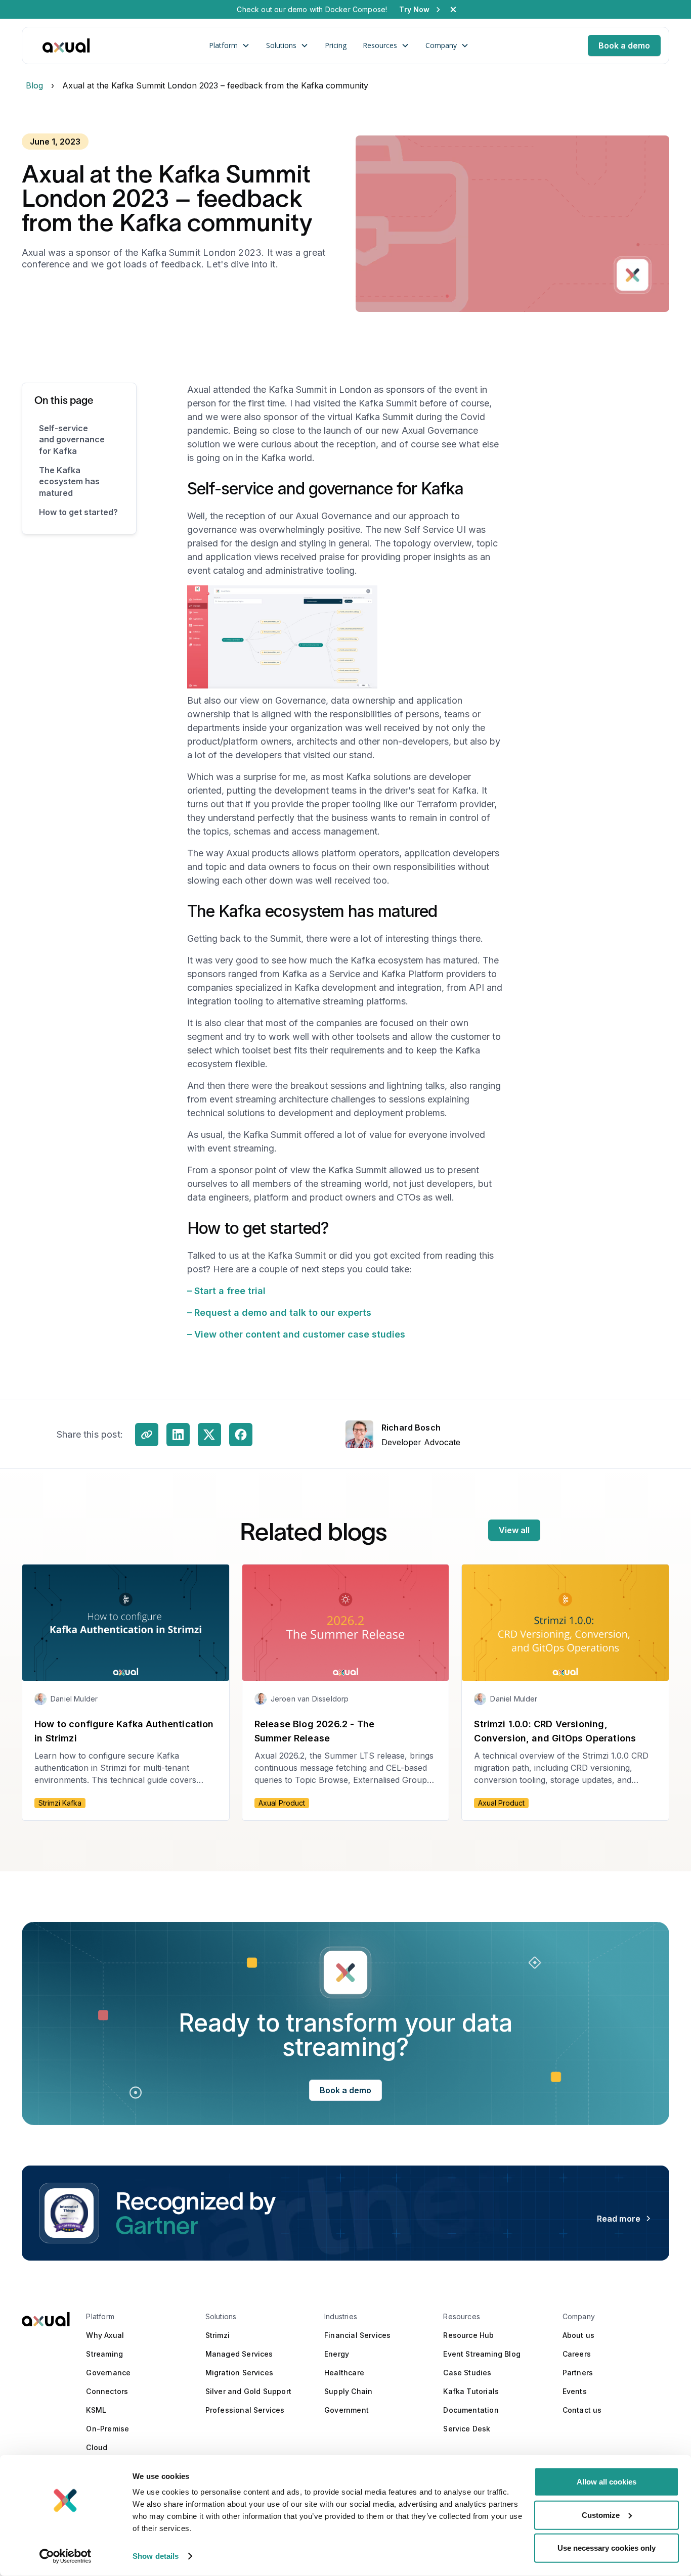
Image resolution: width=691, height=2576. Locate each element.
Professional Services (245, 2410)
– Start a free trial (226, 1291)
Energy (337, 2354)
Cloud (97, 2447)
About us (578, 2335)
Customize (601, 2515)
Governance (108, 2373)
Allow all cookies (607, 2482)
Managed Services (239, 2354)
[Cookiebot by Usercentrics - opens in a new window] (66, 2556)
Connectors (107, 2391)
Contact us (582, 2410)
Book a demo (624, 45)
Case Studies (467, 2373)
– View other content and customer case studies (296, 1334)
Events (575, 2391)
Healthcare (344, 2373)
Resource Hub (468, 2335)
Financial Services (357, 2335)
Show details (156, 2556)
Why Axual (105, 2335)
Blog (34, 86)
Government (347, 2410)
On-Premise (107, 2429)
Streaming (104, 2354)
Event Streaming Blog (482, 2354)
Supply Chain (348, 2391)
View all (514, 1530)
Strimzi (218, 2335)
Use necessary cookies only (607, 2548)
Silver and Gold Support (248, 2391)
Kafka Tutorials (471, 2391)
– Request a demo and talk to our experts (279, 1313)
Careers (577, 2354)
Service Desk (467, 2429)
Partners (578, 2373)
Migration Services (239, 2373)
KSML (96, 2410)
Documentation (471, 2410)
